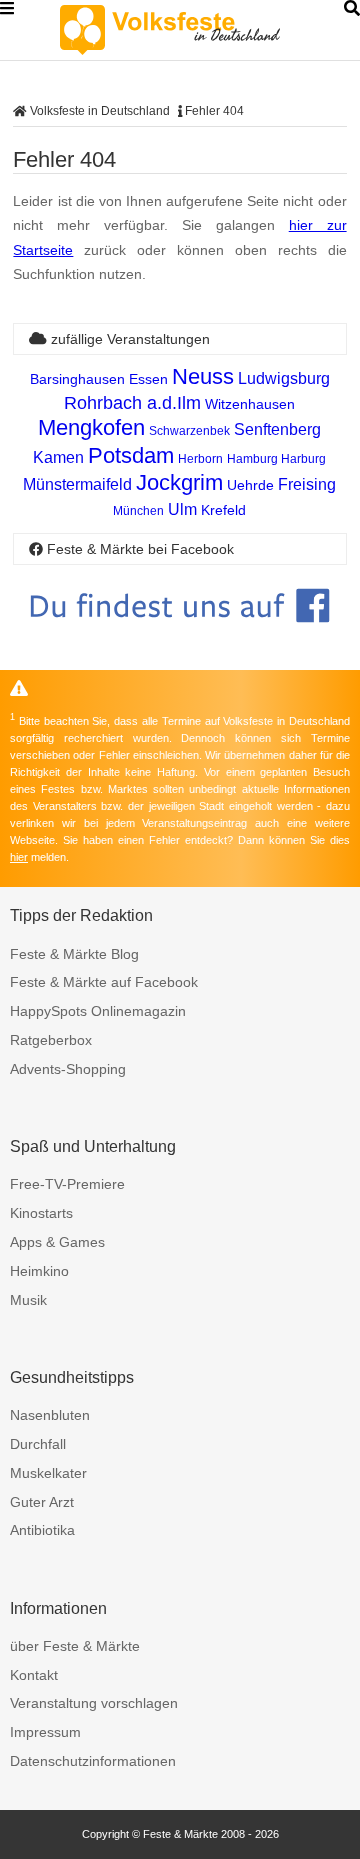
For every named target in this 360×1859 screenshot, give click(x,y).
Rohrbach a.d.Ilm (132, 403)
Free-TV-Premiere (67, 1184)
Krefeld (223, 510)
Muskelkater (48, 1473)
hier (19, 857)
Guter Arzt (42, 1502)
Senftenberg (277, 429)
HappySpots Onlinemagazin (98, 1011)
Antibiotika (42, 1530)
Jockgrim (179, 482)
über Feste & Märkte (75, 1646)
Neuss (203, 376)
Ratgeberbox (51, 1040)
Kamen (58, 457)
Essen (148, 379)
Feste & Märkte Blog (74, 954)
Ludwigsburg (284, 378)
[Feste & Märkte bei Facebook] (179, 637)
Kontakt (34, 1675)
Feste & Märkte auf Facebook (104, 982)
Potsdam (131, 455)
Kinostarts (41, 1213)
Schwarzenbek (189, 431)
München (138, 511)
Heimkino (39, 1271)
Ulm (182, 509)
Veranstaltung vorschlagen (94, 1703)
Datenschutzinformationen (93, 1761)
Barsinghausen (77, 379)
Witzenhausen (250, 404)
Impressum (45, 1732)
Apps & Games (57, 1242)
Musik (28, 1300)
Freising (307, 484)
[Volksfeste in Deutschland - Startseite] (200, 30)
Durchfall (38, 1444)
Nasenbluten (50, 1415)
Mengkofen (91, 427)
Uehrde (250, 485)
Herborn (200, 459)
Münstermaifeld (77, 484)
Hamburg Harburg (276, 459)
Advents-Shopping (68, 1069)
